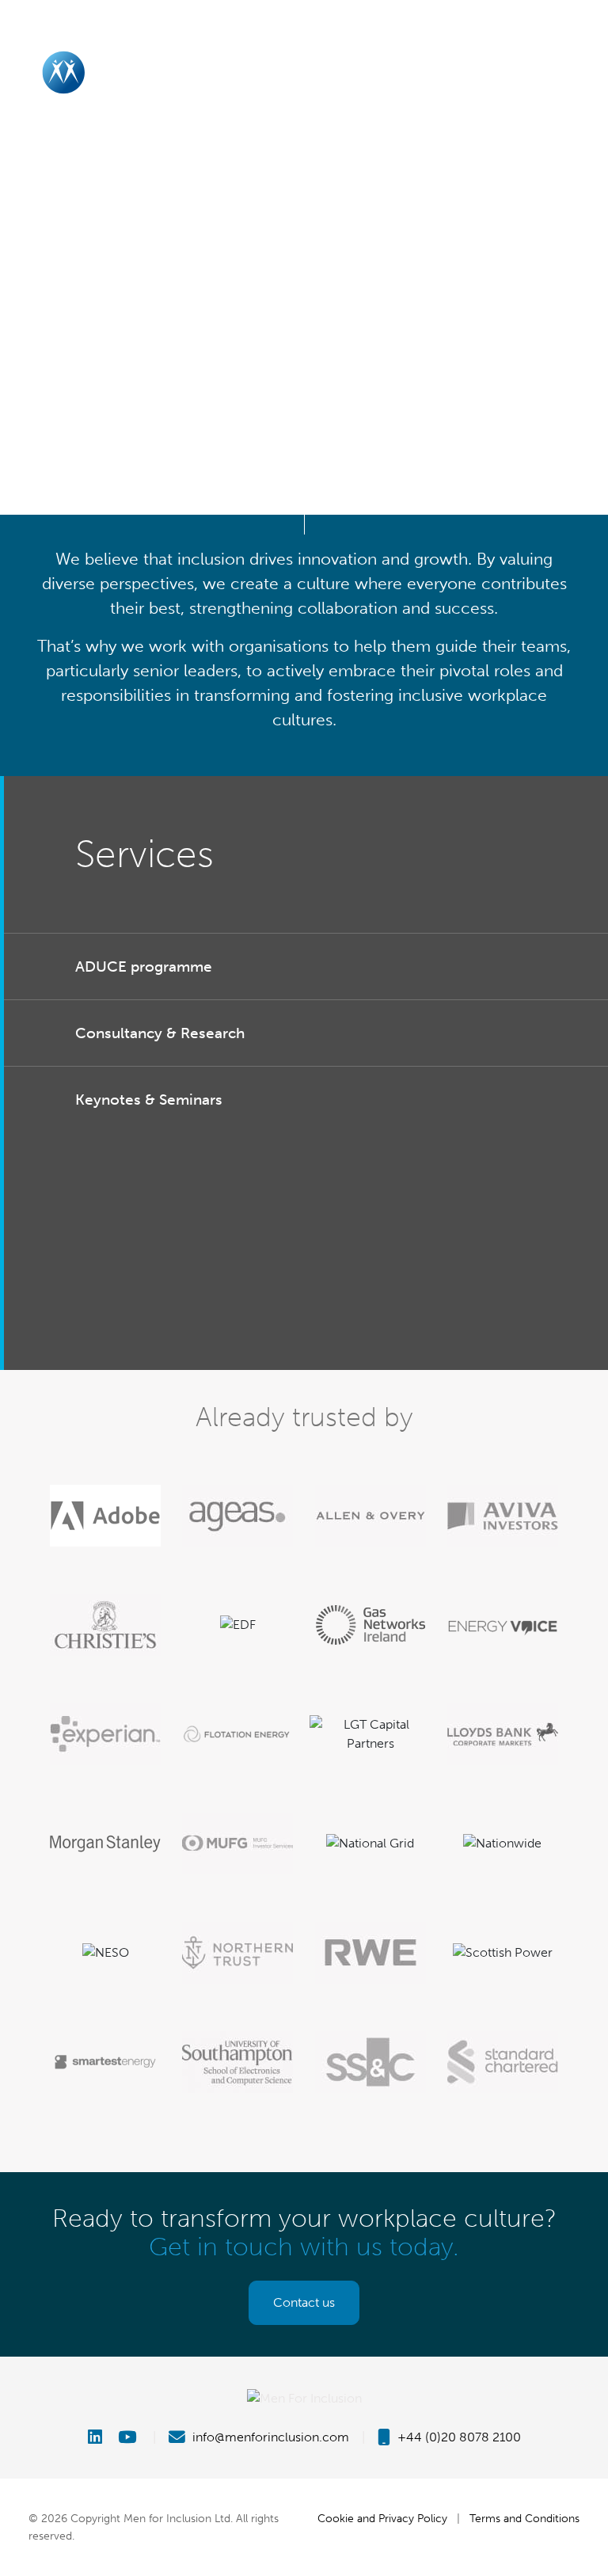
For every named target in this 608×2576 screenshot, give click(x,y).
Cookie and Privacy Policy (382, 2518)
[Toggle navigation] (579, 72)
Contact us (304, 2302)
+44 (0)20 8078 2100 (458, 2437)
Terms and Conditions (524, 2518)
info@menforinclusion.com (269, 2437)
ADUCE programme (144, 966)
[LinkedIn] (101, 2437)
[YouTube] (129, 2437)
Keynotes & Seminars (149, 1100)
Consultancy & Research (160, 1033)
